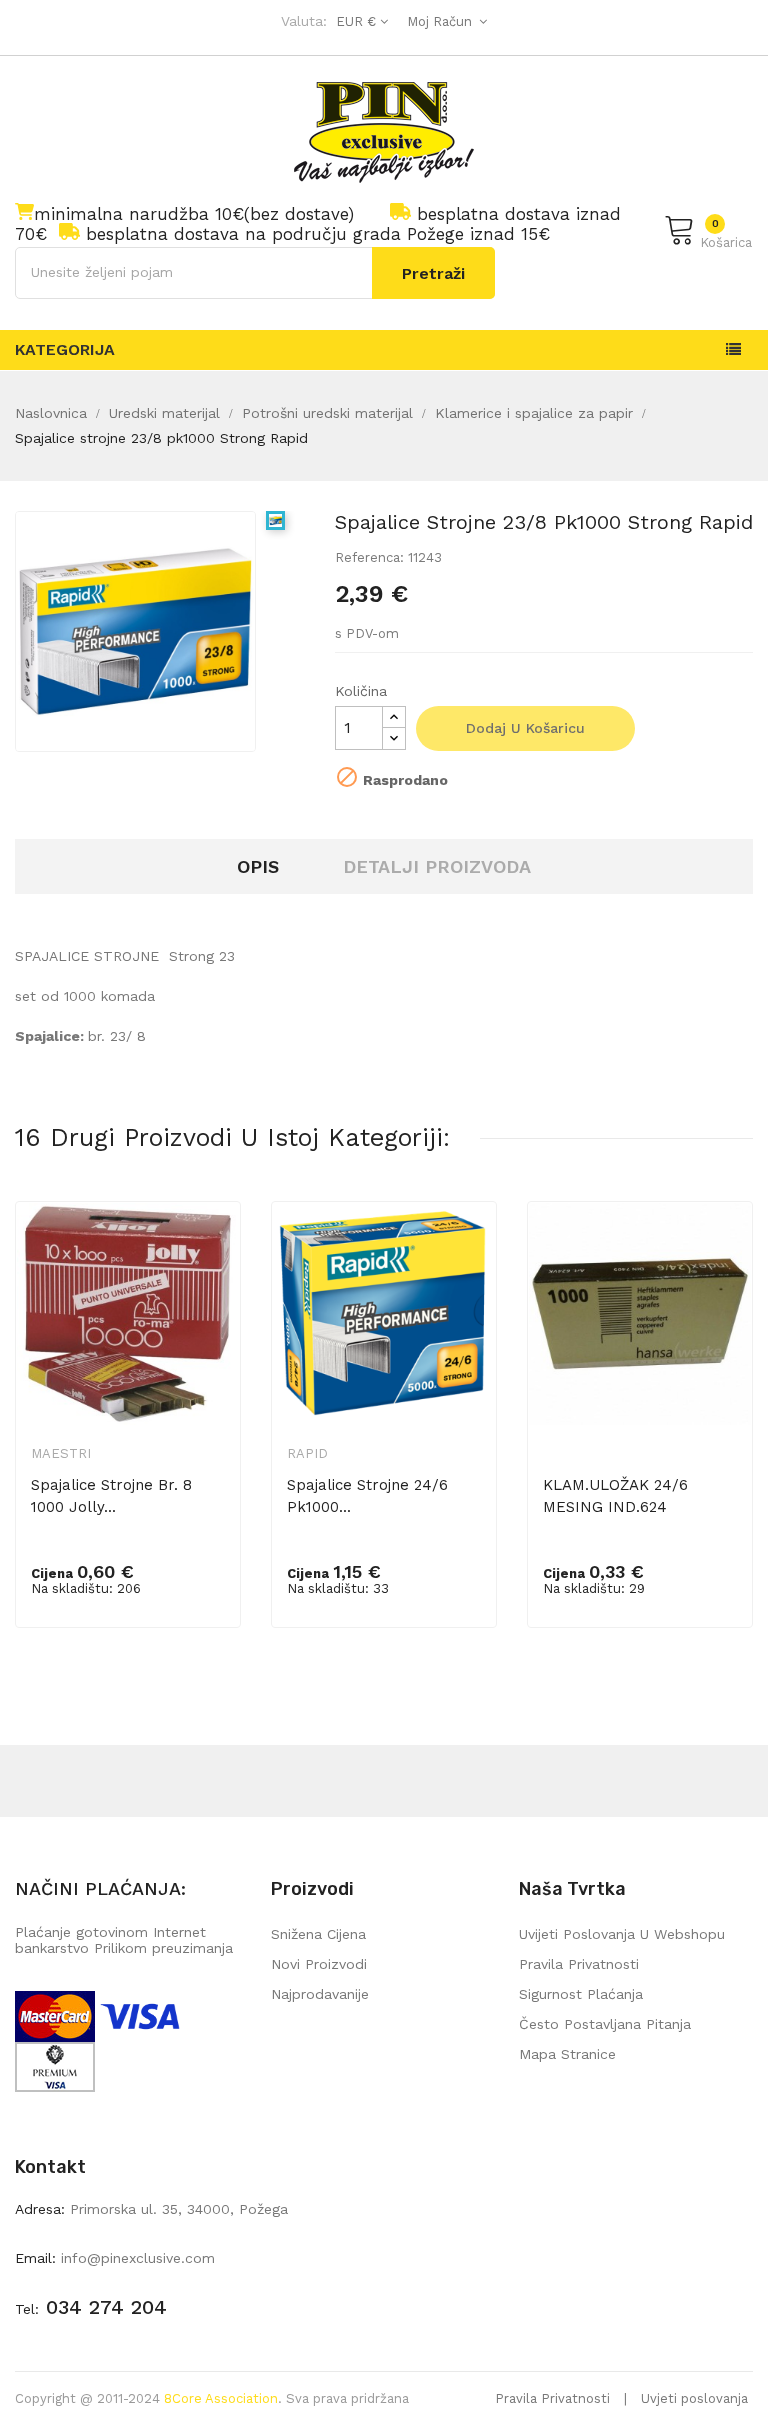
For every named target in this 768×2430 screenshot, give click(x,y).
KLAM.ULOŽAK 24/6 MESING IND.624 (615, 1496)
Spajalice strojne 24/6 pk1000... (367, 1496)
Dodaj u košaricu (525, 728)
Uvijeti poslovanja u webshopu (622, 1934)
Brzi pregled (212, 1250)
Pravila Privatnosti (552, 2398)
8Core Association (221, 2398)
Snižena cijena (318, 1934)
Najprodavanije (320, 1994)
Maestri (61, 1453)
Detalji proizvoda (437, 866)
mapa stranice (567, 2054)
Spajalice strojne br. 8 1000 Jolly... (111, 1496)
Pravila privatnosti (579, 1964)
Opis (258, 866)
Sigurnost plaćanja (581, 1994)
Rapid (307, 1453)
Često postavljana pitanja (605, 2024)
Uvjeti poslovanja (694, 2398)
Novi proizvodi (319, 1964)
